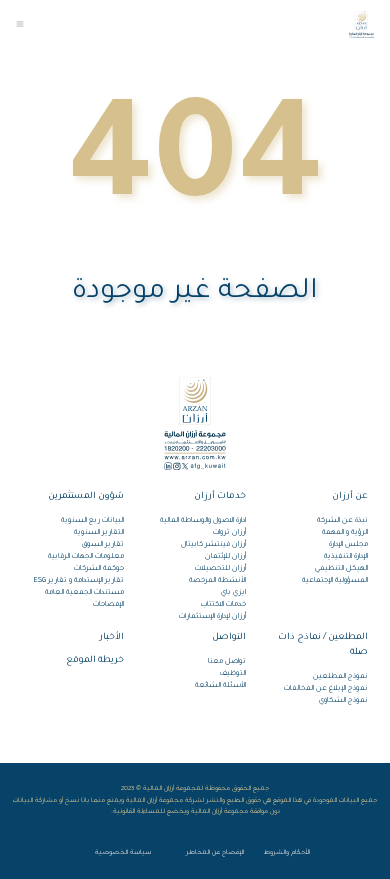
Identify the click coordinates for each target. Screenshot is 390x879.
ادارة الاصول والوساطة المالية (203, 521)
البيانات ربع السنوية (92, 521)
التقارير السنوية (99, 533)
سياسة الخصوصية (123, 852)
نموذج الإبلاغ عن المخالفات (326, 689)
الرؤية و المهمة (345, 533)
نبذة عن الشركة (342, 521)
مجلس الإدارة (348, 545)
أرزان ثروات (229, 533)
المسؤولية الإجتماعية (335, 581)
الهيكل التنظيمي (341, 569)
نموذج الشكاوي (343, 701)
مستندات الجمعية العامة (84, 593)
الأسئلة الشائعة (220, 686)
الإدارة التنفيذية (346, 557)
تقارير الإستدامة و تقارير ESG (79, 581)
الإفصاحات (108, 605)
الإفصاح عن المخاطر (215, 852)
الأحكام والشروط (287, 852)
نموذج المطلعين (340, 677)
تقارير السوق (103, 545)
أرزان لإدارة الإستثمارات (212, 617)
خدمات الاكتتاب (223, 605)
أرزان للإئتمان (225, 557)
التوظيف (233, 674)
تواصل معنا (227, 662)
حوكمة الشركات (99, 569)
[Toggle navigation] (20, 24)
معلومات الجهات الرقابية (86, 557)
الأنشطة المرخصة (217, 581)
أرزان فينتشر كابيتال (213, 545)
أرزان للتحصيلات (220, 569)
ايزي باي (233, 593)
